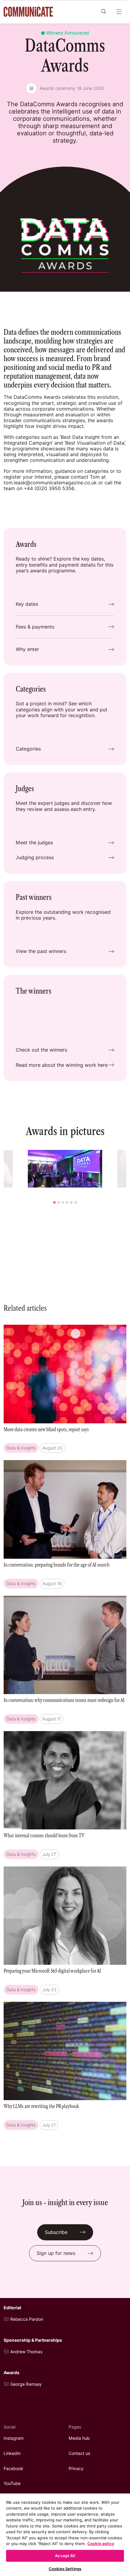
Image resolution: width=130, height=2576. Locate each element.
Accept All (65, 2556)
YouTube (12, 2483)
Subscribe (56, 2232)
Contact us (79, 2453)
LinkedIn (12, 2453)
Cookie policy (101, 2544)
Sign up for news (56, 2253)
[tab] (54, 1202)
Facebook (13, 2469)
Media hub (79, 2438)
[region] (65, 2534)
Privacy (76, 2469)
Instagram (14, 2438)
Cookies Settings (65, 2569)
